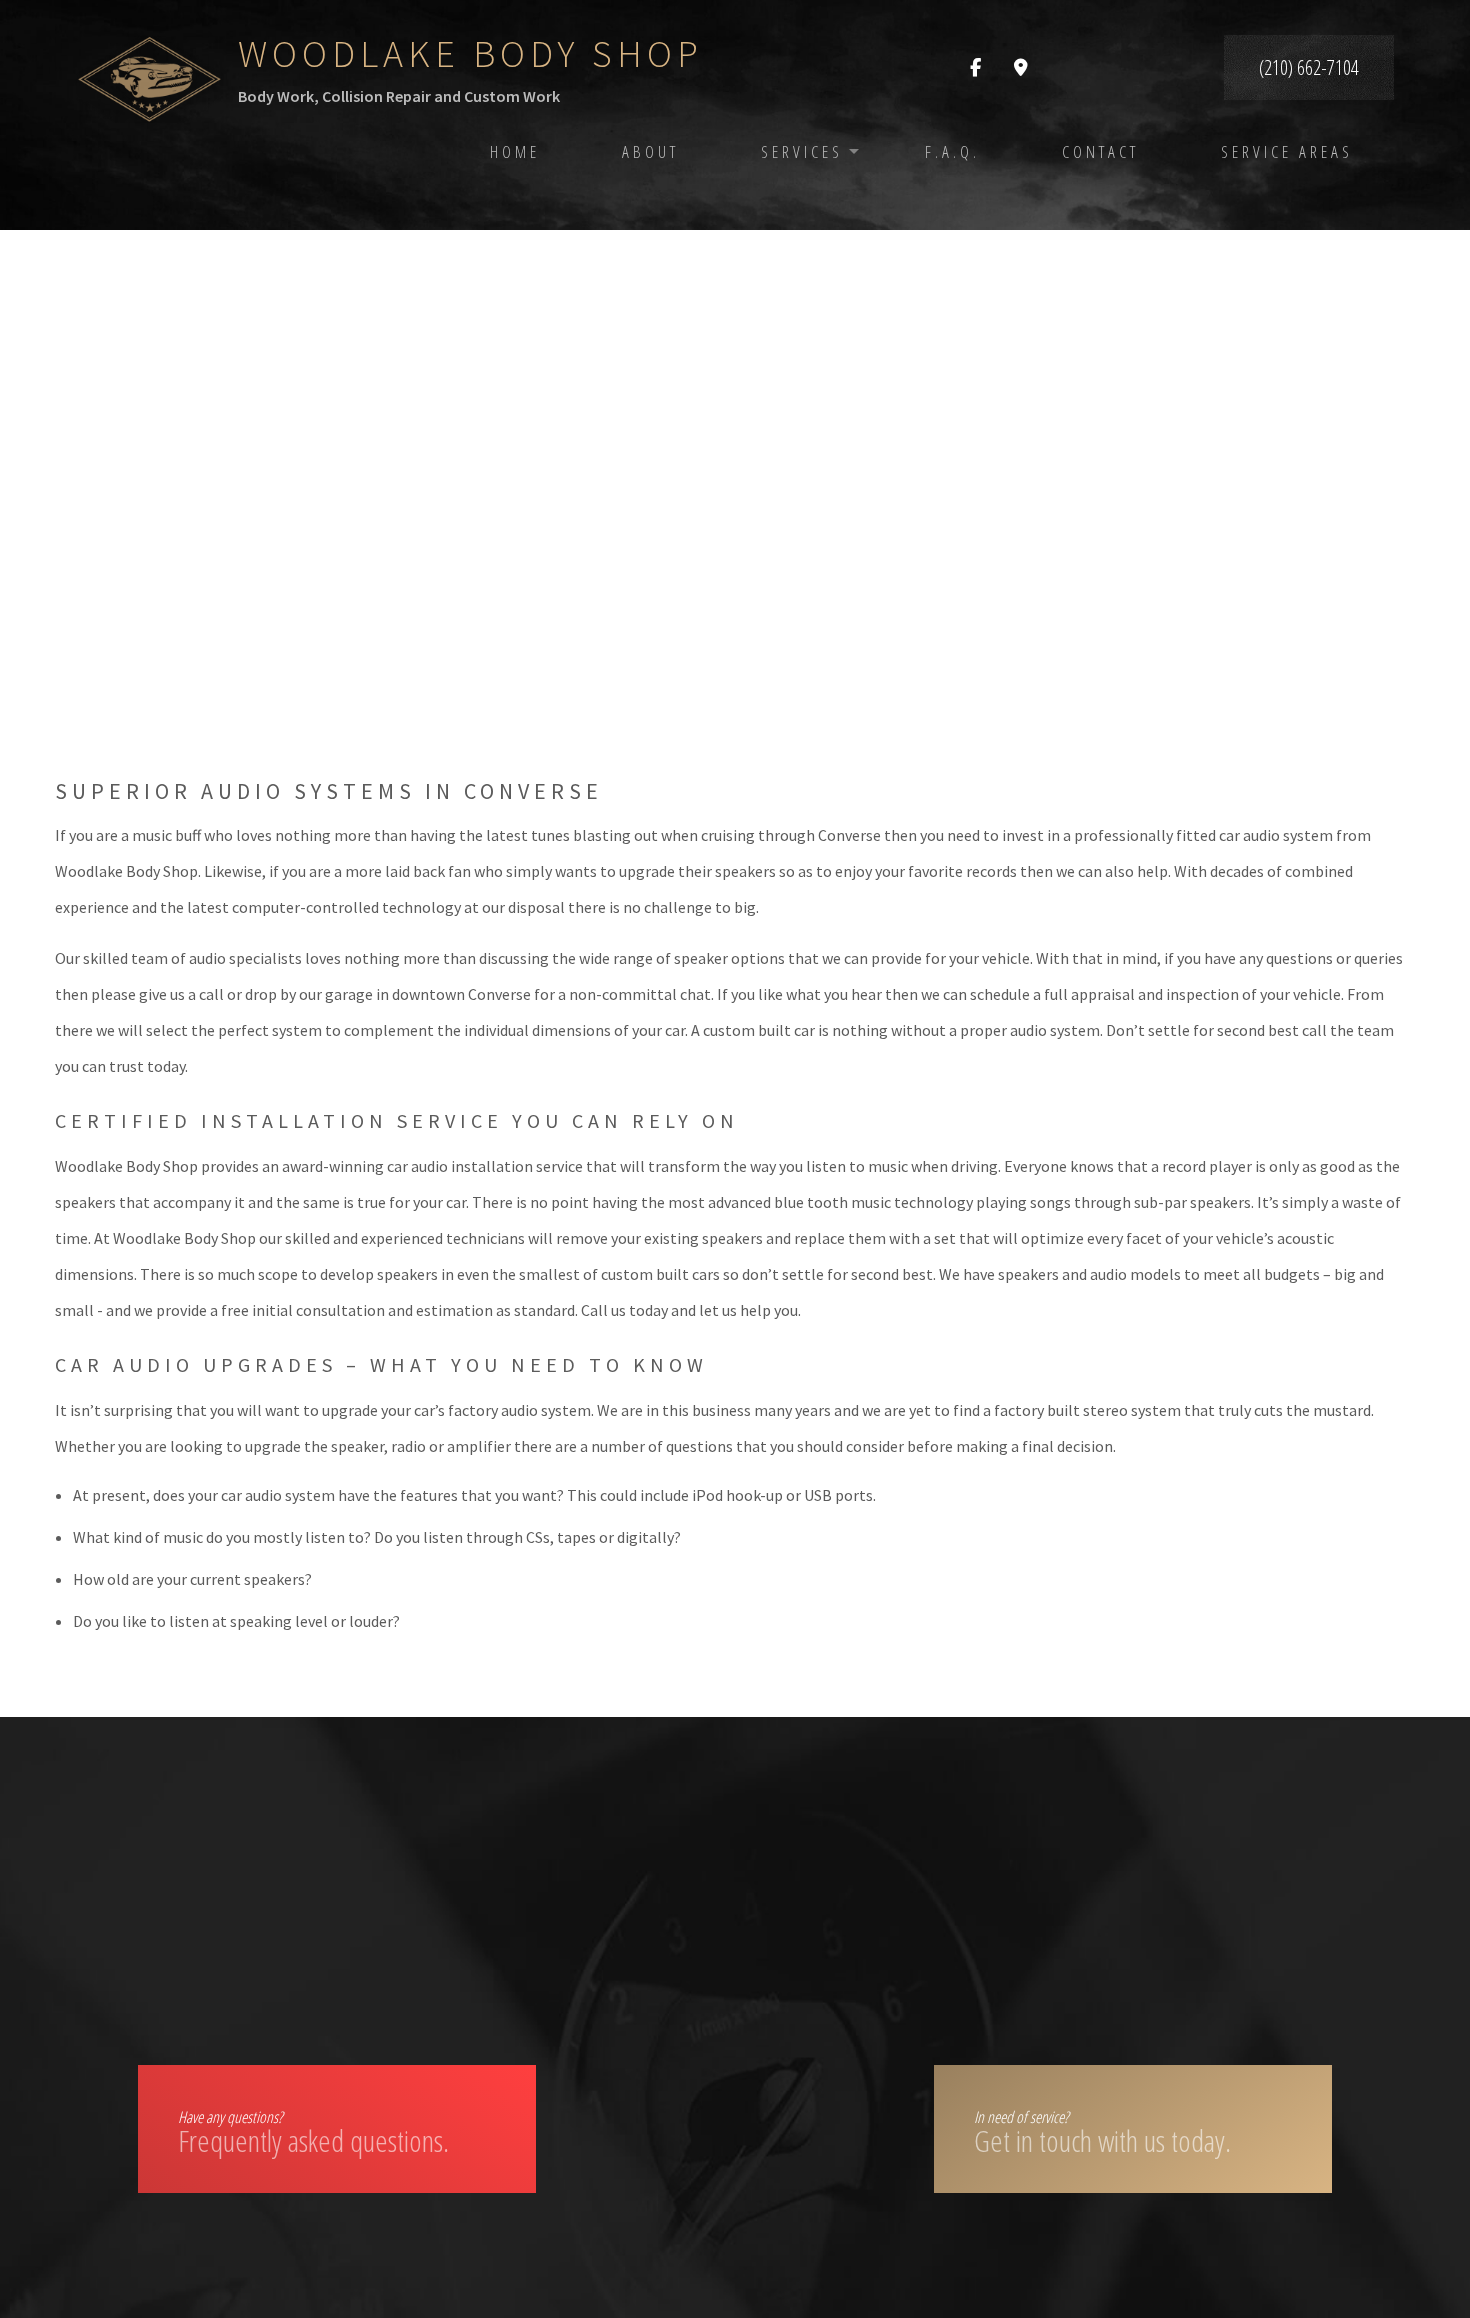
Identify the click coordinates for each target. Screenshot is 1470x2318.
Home (515, 151)
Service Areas (1287, 151)
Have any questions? (313, 2133)
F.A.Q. (952, 151)
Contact (1100, 151)
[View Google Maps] (1021, 68)
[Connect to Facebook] (975, 68)
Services (802, 151)
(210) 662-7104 (1309, 67)
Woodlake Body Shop (470, 53)
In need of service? (1102, 2133)
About (650, 151)
